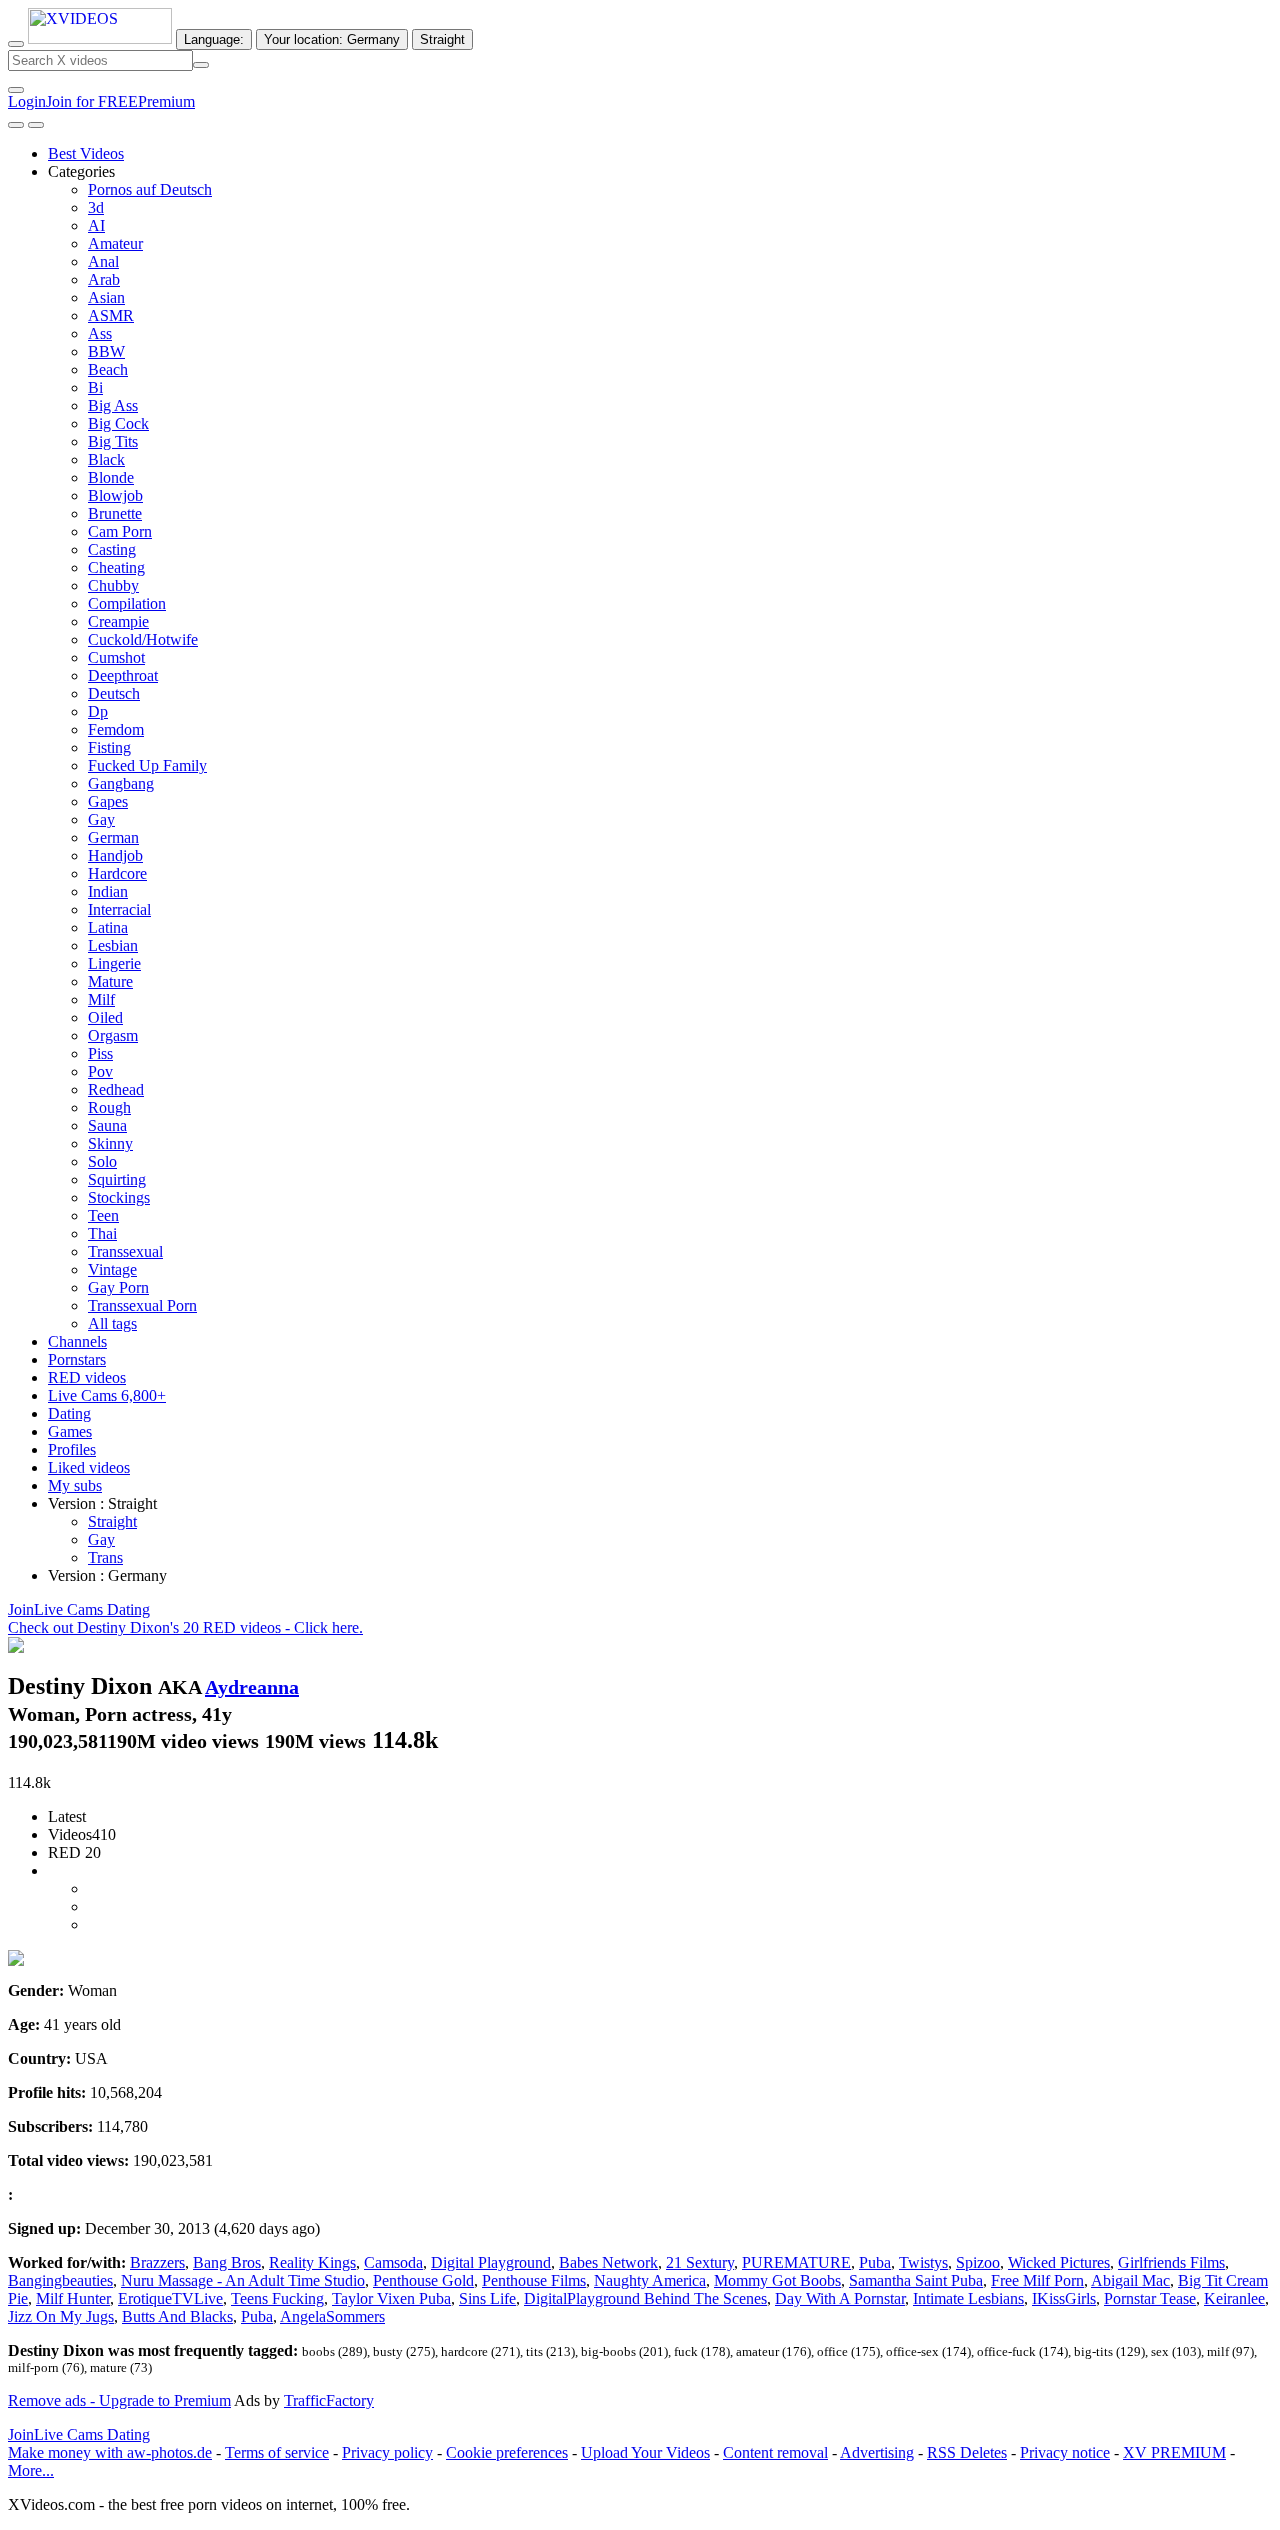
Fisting (109, 747)
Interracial (119, 909)
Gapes (108, 801)
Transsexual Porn (142, 1305)
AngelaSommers (332, 2316)
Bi (95, 387)
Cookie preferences (507, 2452)
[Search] (201, 65)
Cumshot (116, 657)
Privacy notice (1065, 2452)
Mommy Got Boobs (777, 2280)
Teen (103, 1215)
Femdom (116, 729)
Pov (100, 1071)
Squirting (117, 1179)
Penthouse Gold (423, 2280)
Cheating (116, 567)
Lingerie (114, 963)
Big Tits (113, 441)
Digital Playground (491, 2262)
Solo (102, 1161)
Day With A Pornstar (840, 2298)
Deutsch (114, 693)
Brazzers (157, 2262)
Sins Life (487, 2298)
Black (106, 459)
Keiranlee (1234, 2298)
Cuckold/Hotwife (143, 639)
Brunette (115, 513)
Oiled (105, 1017)
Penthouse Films (534, 2280)
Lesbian (113, 945)
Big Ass (113, 405)
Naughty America (650, 2280)
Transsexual (125, 1251)
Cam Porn (120, 531)
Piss (100, 1053)
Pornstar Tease (1150, 2298)
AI (96, 225)
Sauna (107, 1125)
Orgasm (113, 1035)
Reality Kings (312, 2262)
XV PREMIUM (1174, 2452)
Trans (105, 1557)
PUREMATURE (796, 2262)
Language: (214, 39)
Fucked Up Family (147, 765)
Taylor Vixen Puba (391, 2298)
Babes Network (608, 2262)
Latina (108, 927)
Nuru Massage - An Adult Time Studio (243, 2280)
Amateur (115, 243)
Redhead (116, 1089)
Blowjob (115, 495)
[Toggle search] (16, 44)
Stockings (119, 1197)
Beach (108, 369)
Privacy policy (387, 2452)
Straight (112, 1521)
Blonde (111, 477)
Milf (101, 999)
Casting (112, 549)
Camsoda (393, 2262)
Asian (106, 297)
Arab (104, 279)
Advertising (877, 2452)
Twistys (923, 2262)
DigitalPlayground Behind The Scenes (645, 2298)
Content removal (775, 2452)
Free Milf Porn (1037, 2280)
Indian (108, 891)
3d (96, 207)
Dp (98, 711)
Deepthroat (123, 675)
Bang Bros (227, 2262)
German (113, 837)
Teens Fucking (277, 2298)
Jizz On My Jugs (61, 2316)
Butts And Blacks (177, 2316)
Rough (109, 1107)
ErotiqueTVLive (170, 2298)
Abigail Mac (1130, 2280)
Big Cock (118, 423)
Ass (100, 333)
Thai (102, 1233)
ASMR (111, 315)
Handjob (115, 855)
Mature (110, 981)
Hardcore (117, 873)
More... (31, 2470)
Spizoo (978, 2262)
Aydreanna (252, 1687)
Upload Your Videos (645, 2452)
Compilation (127, 603)
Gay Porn (118, 1287)
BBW (106, 351)
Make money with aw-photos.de (110, 2452)
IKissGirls (1064, 2298)
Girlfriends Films (1171, 2262)
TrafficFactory (329, 2400)
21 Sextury (700, 2262)
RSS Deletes (967, 2452)
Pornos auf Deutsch (150, 189)
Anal (103, 261)
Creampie (118, 621)
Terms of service (277, 2452)
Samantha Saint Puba (916, 2280)
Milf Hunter (73, 2298)
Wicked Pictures (1059, 2262)
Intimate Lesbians (968, 2298)
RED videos (87, 1377)
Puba (875, 2262)
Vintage (112, 1269)
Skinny (110, 1143)
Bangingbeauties (60, 2280)
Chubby (113, 585)
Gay (101, 819)
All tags (112, 1323)
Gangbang (121, 783)
